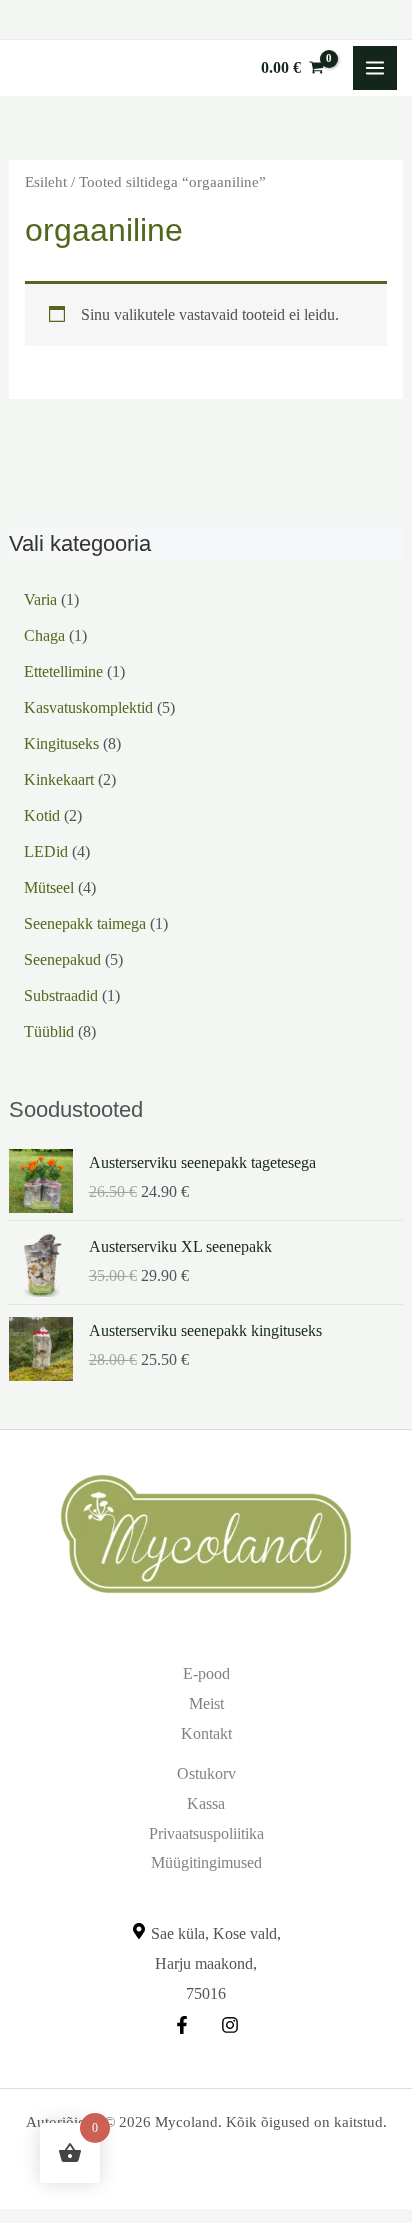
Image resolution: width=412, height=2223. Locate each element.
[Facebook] (182, 2025)
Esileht (46, 182)
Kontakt (206, 1733)
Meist (206, 1703)
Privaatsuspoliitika (206, 1833)
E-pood (206, 1673)
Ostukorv (206, 1773)
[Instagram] (230, 2025)
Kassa (206, 1803)
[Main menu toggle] (375, 68)
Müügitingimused (206, 1862)
